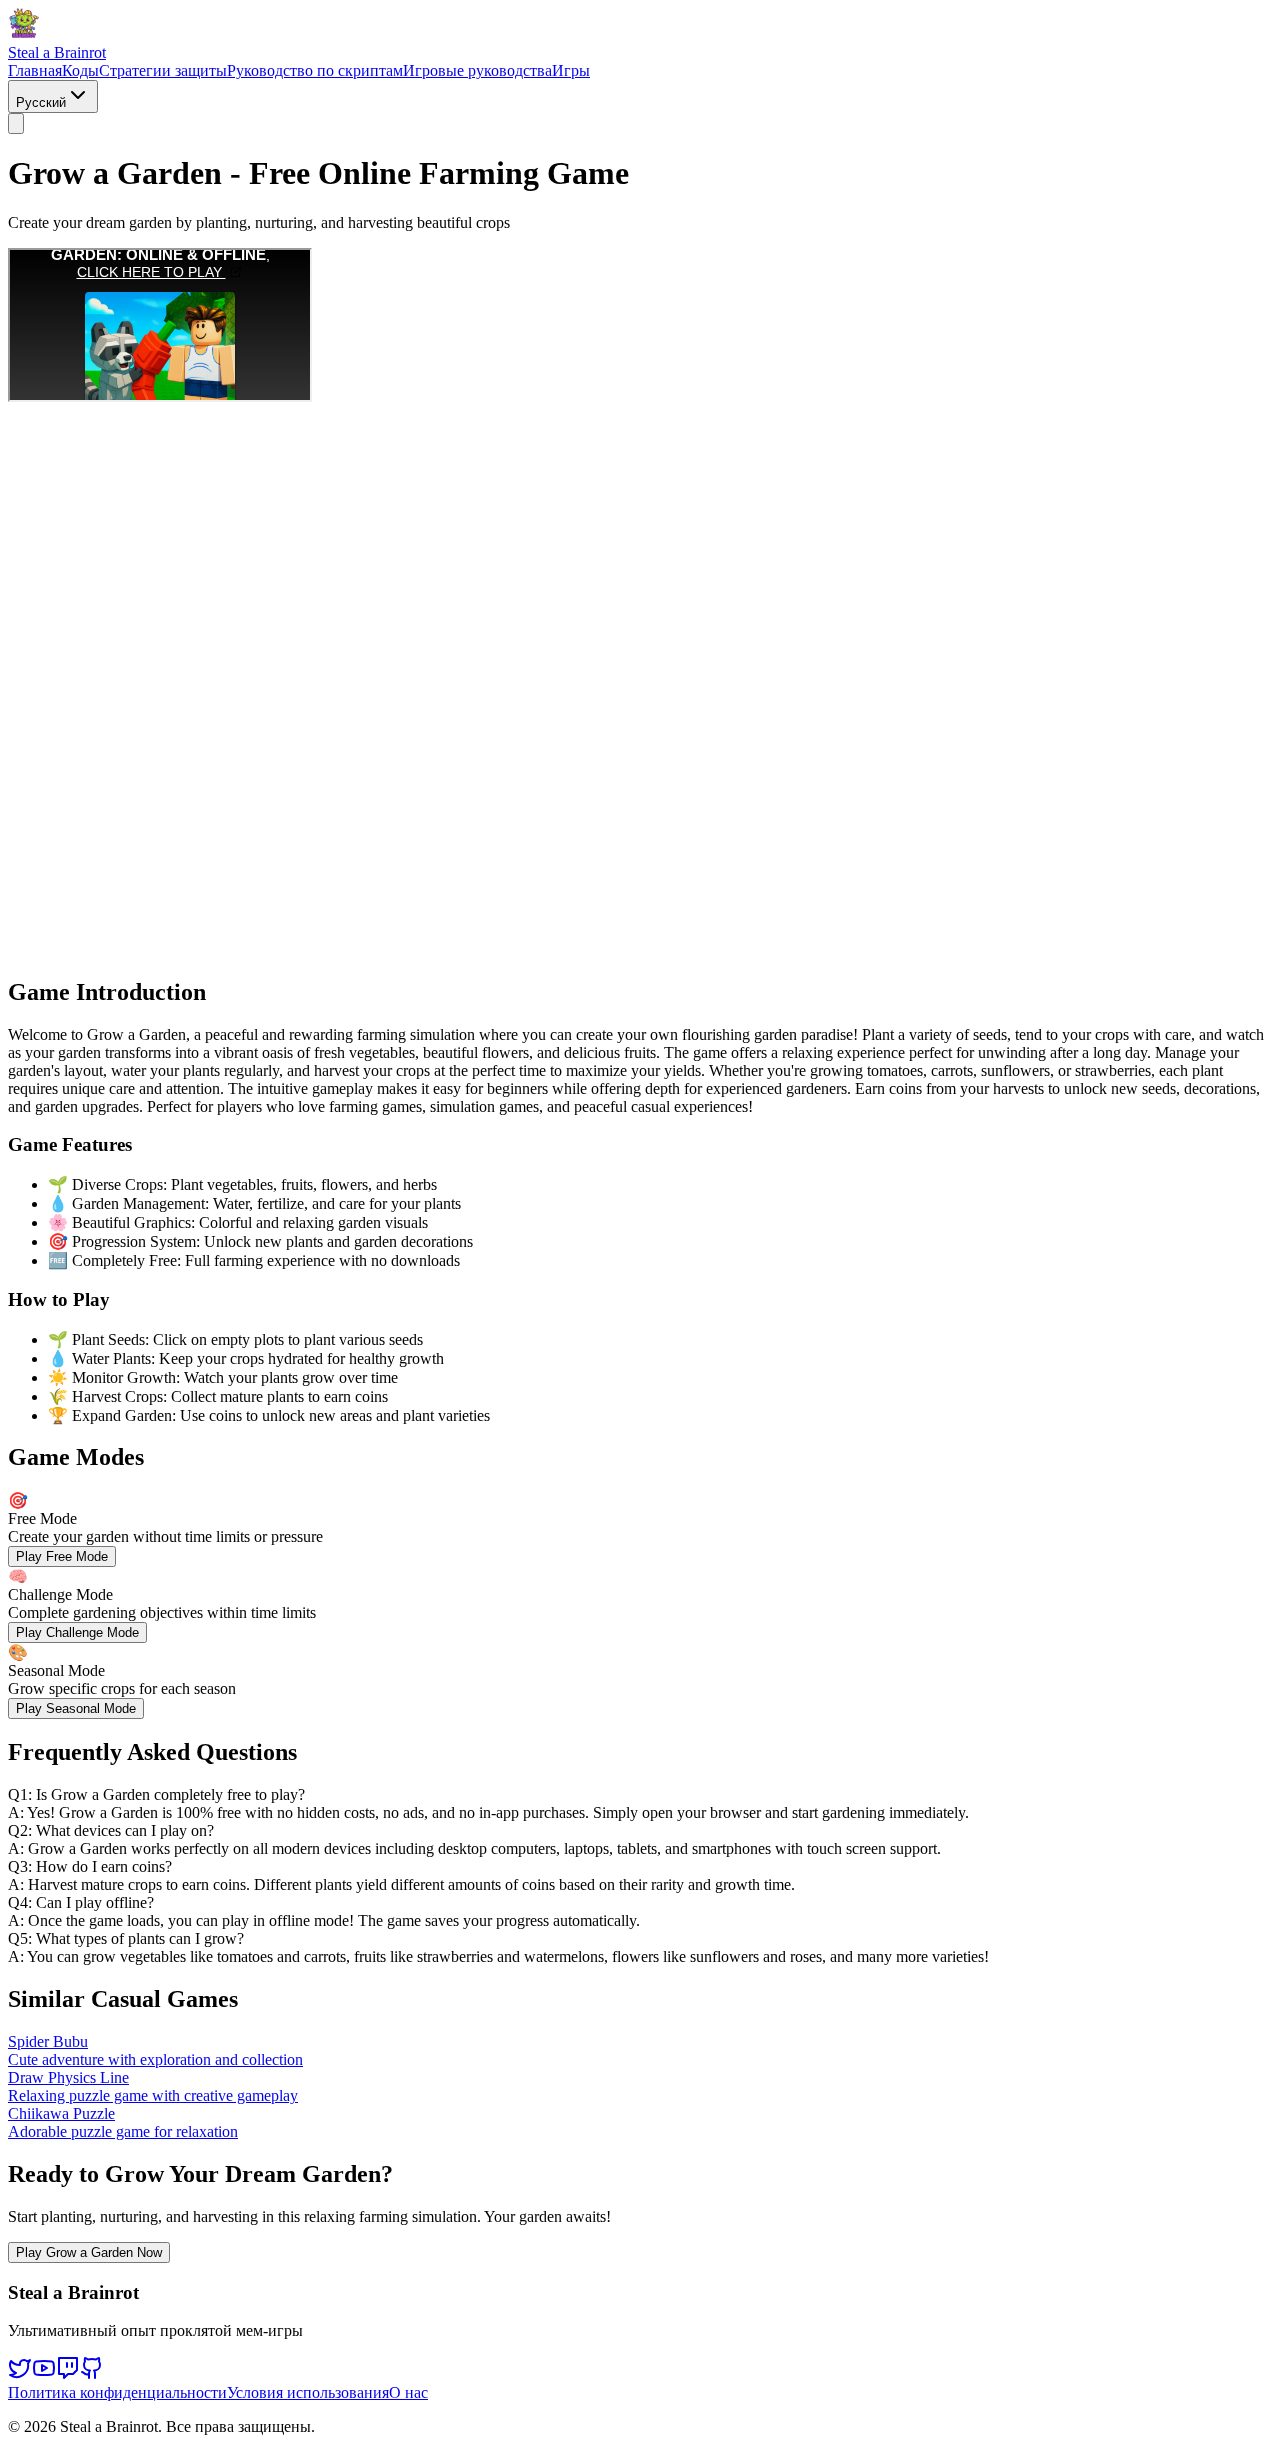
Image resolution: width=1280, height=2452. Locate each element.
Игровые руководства (477, 70)
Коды (80, 70)
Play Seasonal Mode (76, 1708)
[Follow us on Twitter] (20, 2374)
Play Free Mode (62, 1556)
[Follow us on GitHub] (92, 2374)
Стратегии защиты (163, 70)
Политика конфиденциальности (117, 2392)
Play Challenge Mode (77, 1632)
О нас (408, 2392)
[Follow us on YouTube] (44, 2374)
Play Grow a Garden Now (89, 2252)
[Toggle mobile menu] (16, 123)
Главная (35, 70)
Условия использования (308, 2392)
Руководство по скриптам (315, 70)
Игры (571, 70)
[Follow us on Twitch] (68, 2374)
